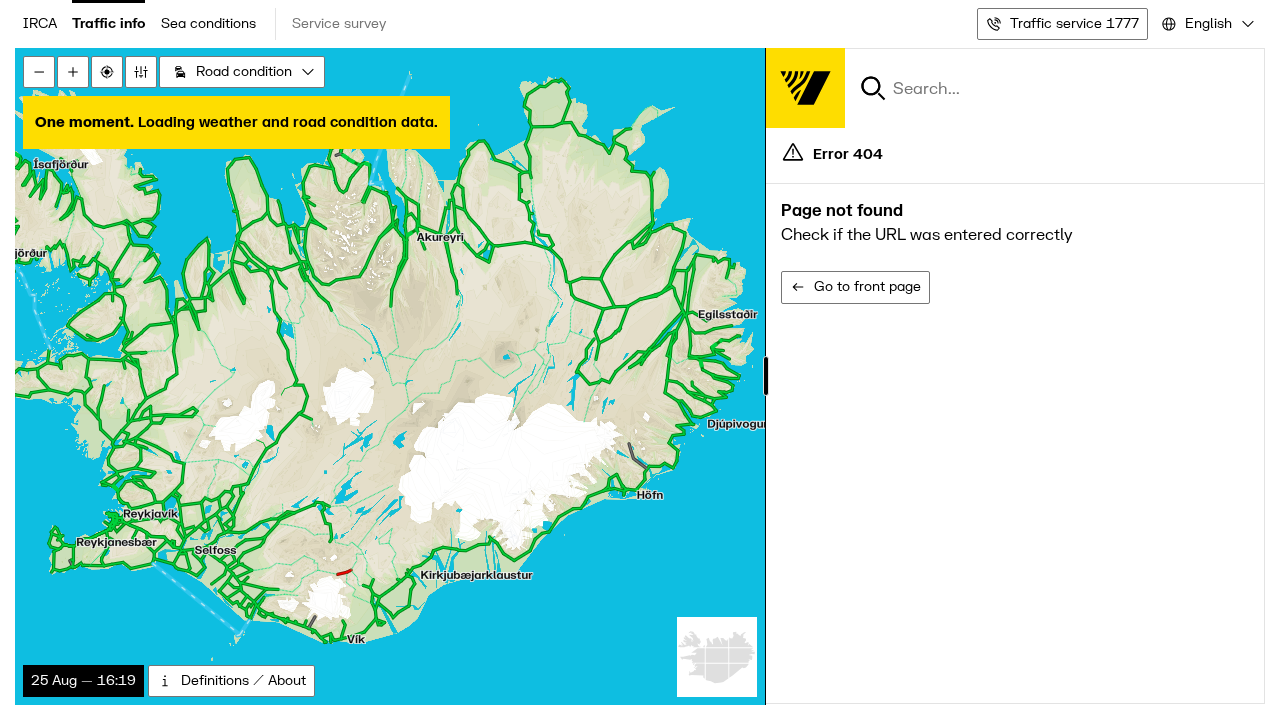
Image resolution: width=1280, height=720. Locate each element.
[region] (640, 376)
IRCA (40, 23)
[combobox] (1206, 24)
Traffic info (109, 23)
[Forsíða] (805, 88)
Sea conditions (208, 23)
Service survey (339, 23)
